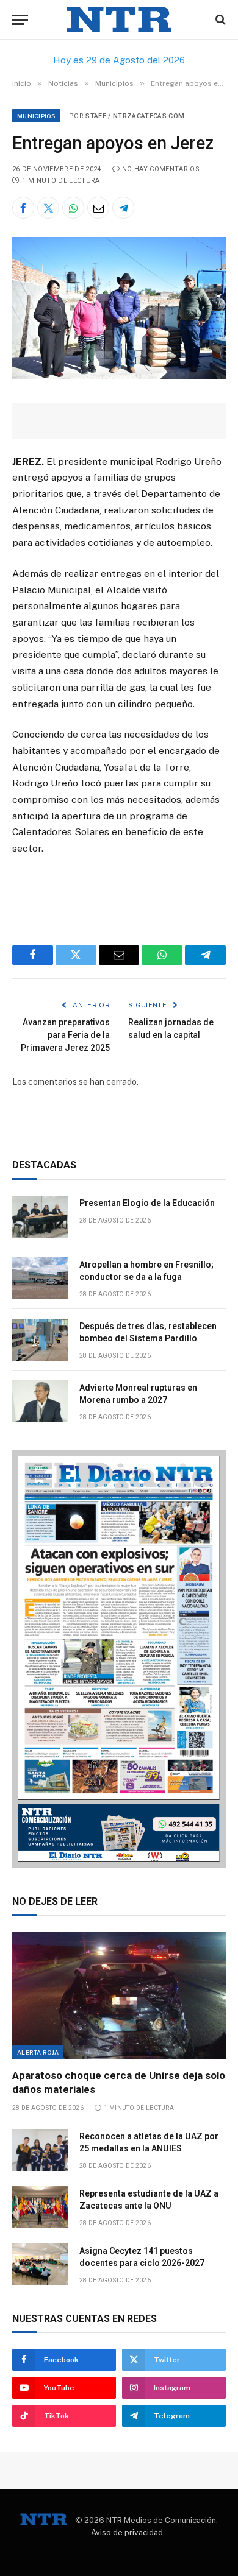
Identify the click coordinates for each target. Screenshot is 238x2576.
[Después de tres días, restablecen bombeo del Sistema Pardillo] (40, 1340)
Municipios (36, 116)
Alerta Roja (38, 2052)
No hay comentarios (161, 169)
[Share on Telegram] (123, 208)
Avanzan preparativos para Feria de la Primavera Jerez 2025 (65, 1035)
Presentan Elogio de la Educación (147, 1203)
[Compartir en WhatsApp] (73, 208)
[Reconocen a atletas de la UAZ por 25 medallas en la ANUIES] (40, 2150)
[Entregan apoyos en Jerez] (119, 376)
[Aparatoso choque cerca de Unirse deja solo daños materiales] (119, 1995)
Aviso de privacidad (127, 2532)
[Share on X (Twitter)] (48, 208)
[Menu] (20, 20)
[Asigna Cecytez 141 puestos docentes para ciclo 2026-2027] (40, 2264)
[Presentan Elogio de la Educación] (40, 1217)
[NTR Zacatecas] (119, 20)
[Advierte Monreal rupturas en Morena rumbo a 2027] (40, 1401)
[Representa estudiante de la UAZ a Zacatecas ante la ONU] (40, 2207)
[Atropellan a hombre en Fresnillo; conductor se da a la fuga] (40, 1278)
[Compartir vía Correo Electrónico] (98, 208)
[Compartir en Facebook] (23, 208)
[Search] (219, 20)
